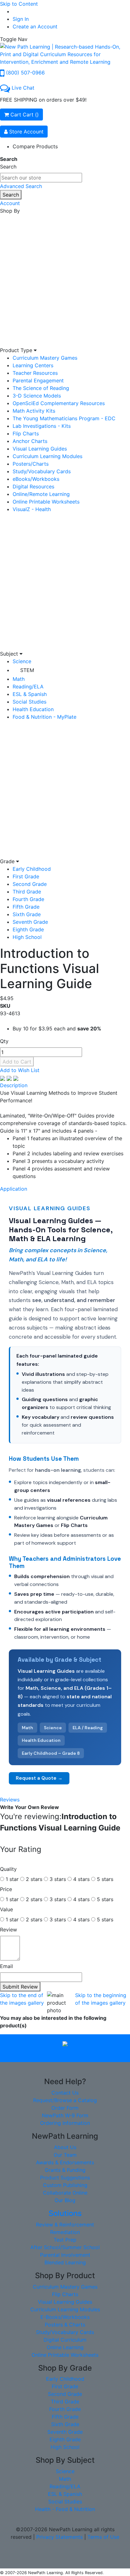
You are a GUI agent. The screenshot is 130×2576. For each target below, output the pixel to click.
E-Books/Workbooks (65, 2317)
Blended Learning (65, 2262)
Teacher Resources (35, 373)
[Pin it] (16, 1078)
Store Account (26, 132)
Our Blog (65, 2200)
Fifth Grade (26, 907)
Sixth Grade (27, 914)
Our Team (65, 2155)
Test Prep (65, 2240)
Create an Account (35, 27)
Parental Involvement (65, 2255)
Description (14, 1085)
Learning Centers (33, 365)
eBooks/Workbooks (36, 479)
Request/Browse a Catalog (65, 2100)
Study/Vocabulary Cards (42, 471)
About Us (65, 2147)
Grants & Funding (65, 2170)
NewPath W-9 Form (65, 2115)
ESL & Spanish (30, 694)
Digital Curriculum (65, 2340)
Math (19, 679)
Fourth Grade (28, 899)
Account (10, 203)
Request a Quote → (39, 1778)
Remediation (65, 2232)
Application (14, 1189)
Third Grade (27, 892)
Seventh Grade (30, 922)
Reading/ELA (28, 687)
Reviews (10, 1800)
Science (22, 661)
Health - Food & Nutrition (65, 2509)
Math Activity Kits (34, 411)
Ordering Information (65, 2123)
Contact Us (65, 2093)
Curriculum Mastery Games (45, 358)
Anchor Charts (30, 441)
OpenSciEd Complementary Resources (59, 403)
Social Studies (30, 702)
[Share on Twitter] (10, 1078)
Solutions (65, 2213)
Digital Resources (33, 486)
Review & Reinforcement (65, 2225)
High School (27, 937)
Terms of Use (103, 2537)
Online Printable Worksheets (46, 502)
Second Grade (30, 884)
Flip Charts (26, 433)
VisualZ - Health (32, 509)
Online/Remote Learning (41, 494)
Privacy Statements (59, 2537)
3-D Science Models (37, 396)
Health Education (33, 709)
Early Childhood (32, 869)
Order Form (65, 2108)
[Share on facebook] (3, 1078)
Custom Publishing (65, 2185)
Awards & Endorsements (65, 2162)
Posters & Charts (65, 2325)
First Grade (26, 876)
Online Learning (65, 2347)
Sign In (21, 19)
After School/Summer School (65, 2247)
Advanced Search (21, 186)
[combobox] (41, 178)
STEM (27, 670)
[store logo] (65, 54)
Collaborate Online (65, 2193)
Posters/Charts (31, 464)
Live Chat (23, 88)
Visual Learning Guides (40, 449)
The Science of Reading (41, 388)
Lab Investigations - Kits (42, 426)
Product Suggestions (65, 2178)
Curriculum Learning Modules (47, 456)
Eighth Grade (28, 929)
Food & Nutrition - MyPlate (44, 717)
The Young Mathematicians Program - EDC (64, 418)
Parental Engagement (38, 380)
